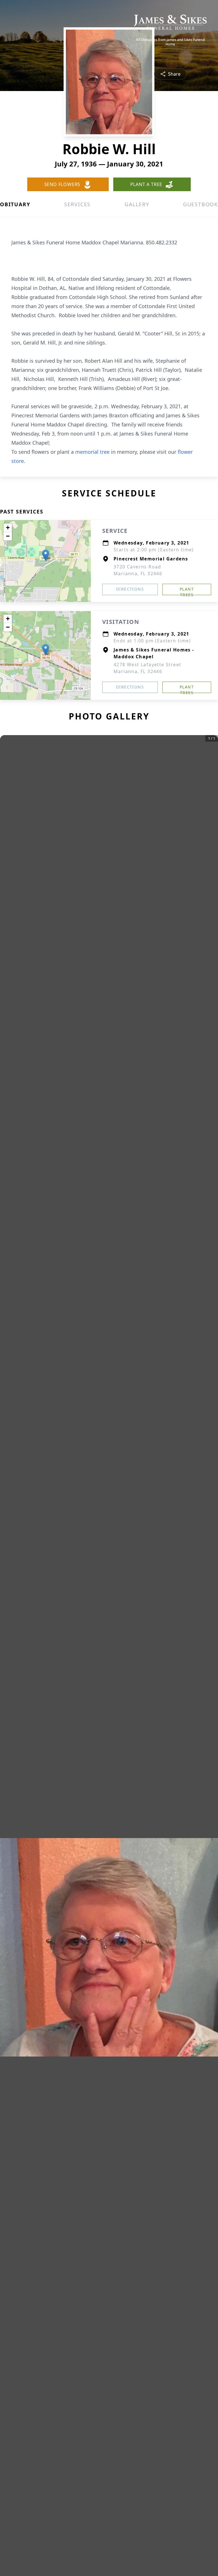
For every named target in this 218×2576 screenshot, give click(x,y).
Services (77, 204)
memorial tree (92, 452)
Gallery (137, 204)
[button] (46, 555)
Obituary (15, 204)
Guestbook (201, 204)
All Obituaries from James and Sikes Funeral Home (170, 42)
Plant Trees (187, 591)
